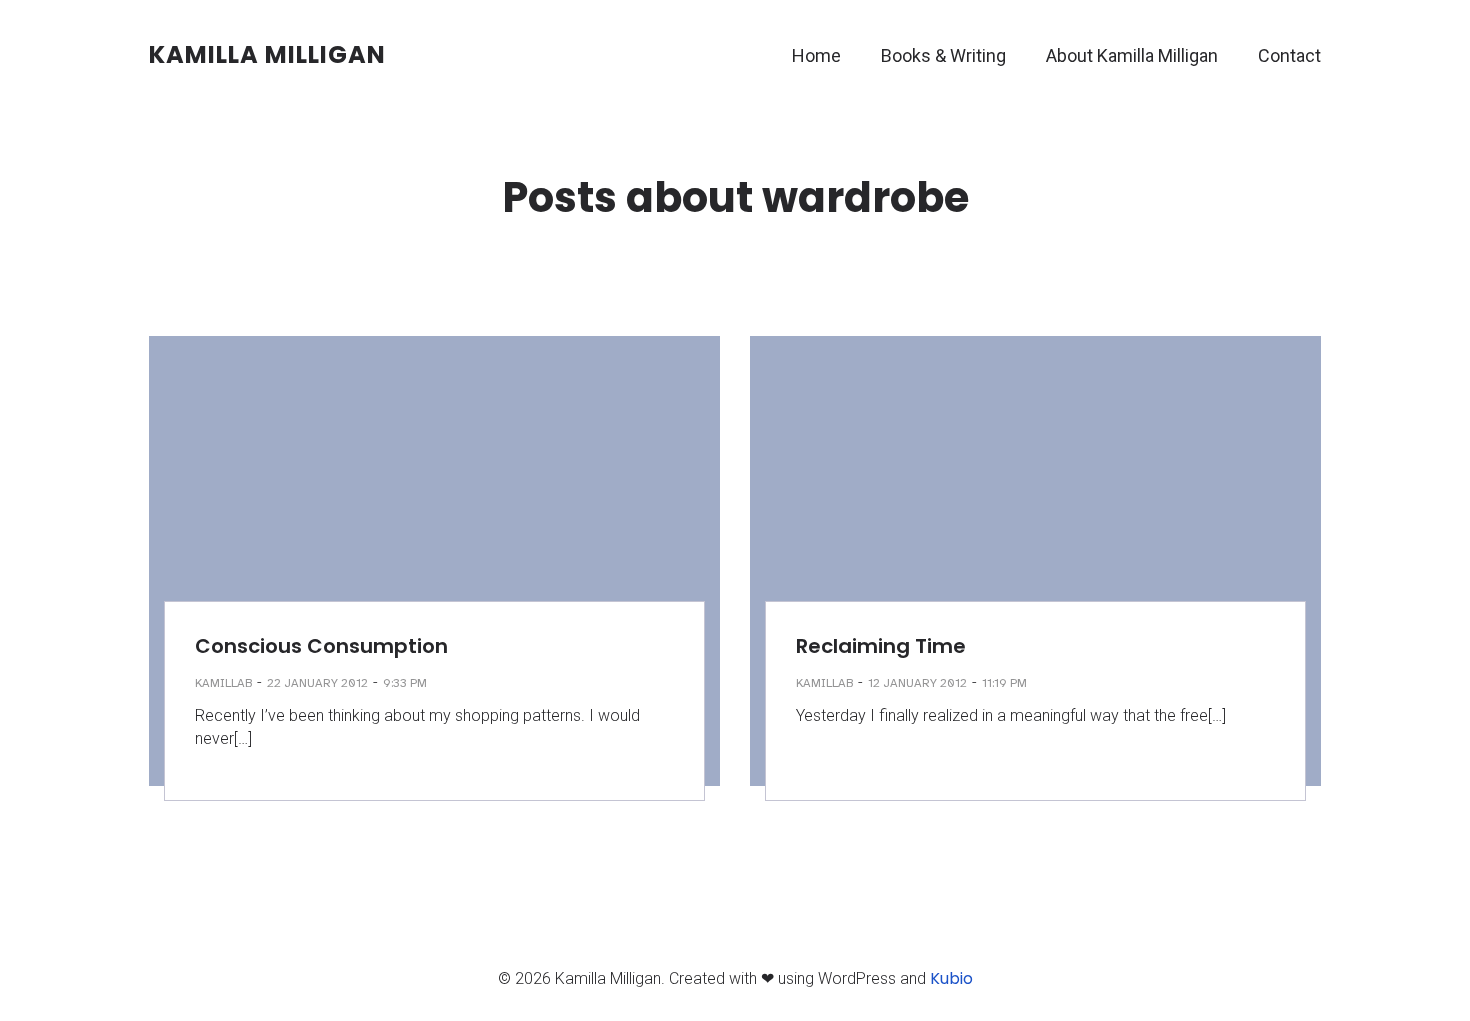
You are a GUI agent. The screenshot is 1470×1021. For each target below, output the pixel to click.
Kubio (951, 978)
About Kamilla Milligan (1132, 55)
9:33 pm (405, 683)
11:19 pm (1004, 683)
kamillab (223, 683)
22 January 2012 (317, 683)
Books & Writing (943, 55)
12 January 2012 (917, 683)
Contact (1289, 55)
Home (816, 55)
